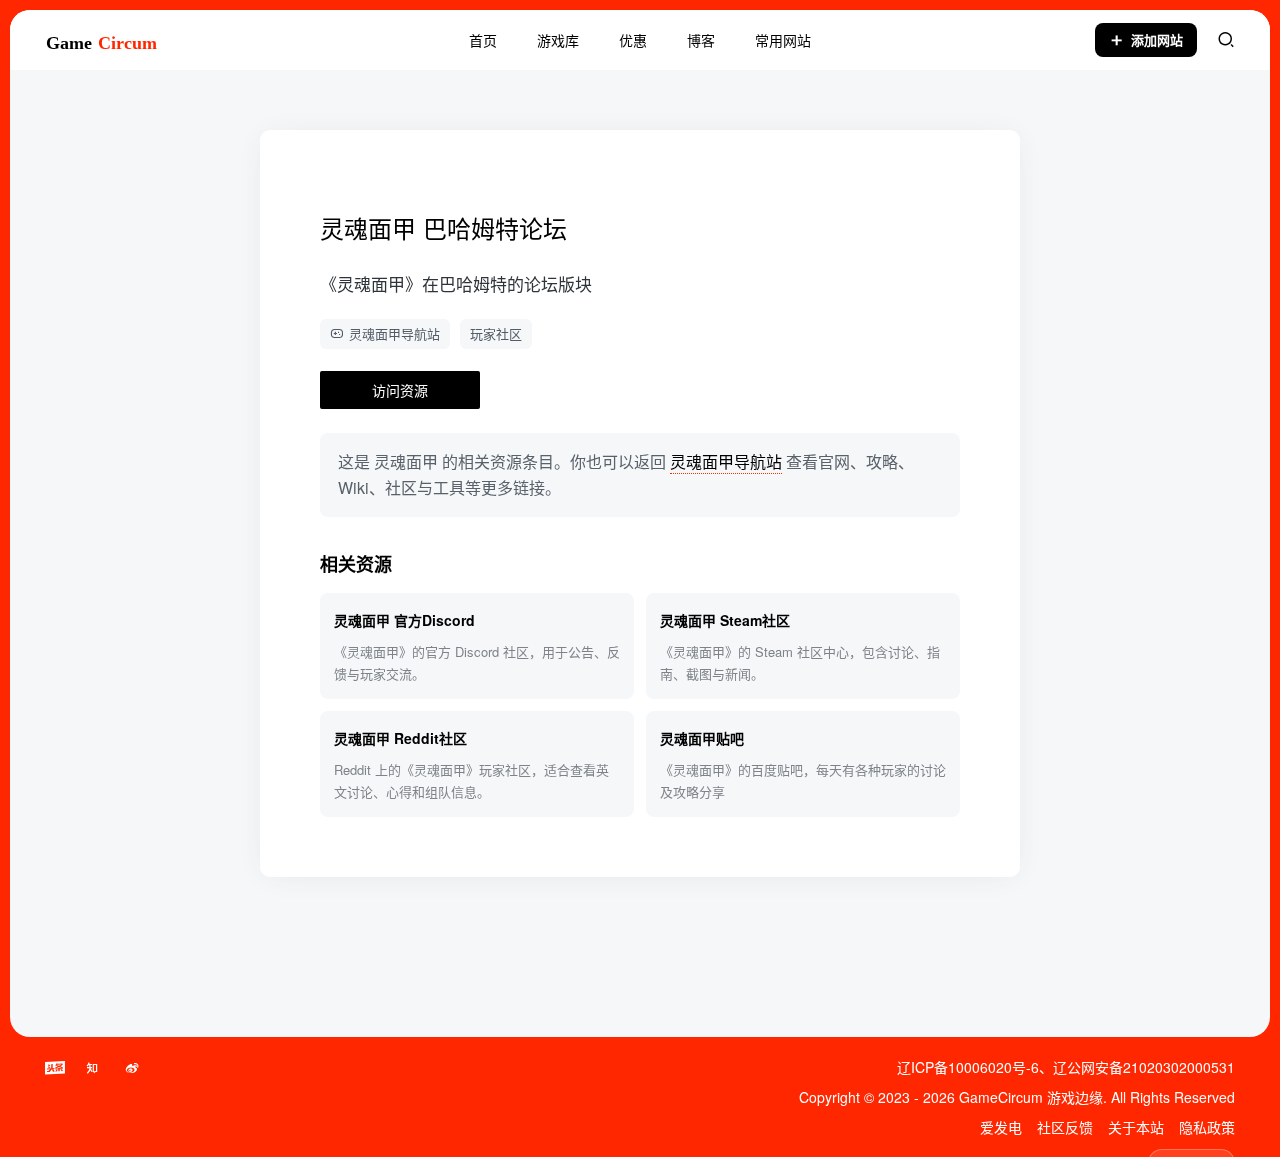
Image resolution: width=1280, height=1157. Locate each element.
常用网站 (783, 40)
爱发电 (1001, 1127)
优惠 (633, 40)
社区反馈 (1065, 1127)
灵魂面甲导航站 (394, 333)
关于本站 (1136, 1127)
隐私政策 (1207, 1127)
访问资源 (400, 390)
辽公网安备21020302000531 (1144, 1067)
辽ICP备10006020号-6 (968, 1067)
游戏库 (558, 40)
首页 (483, 40)
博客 (701, 40)
